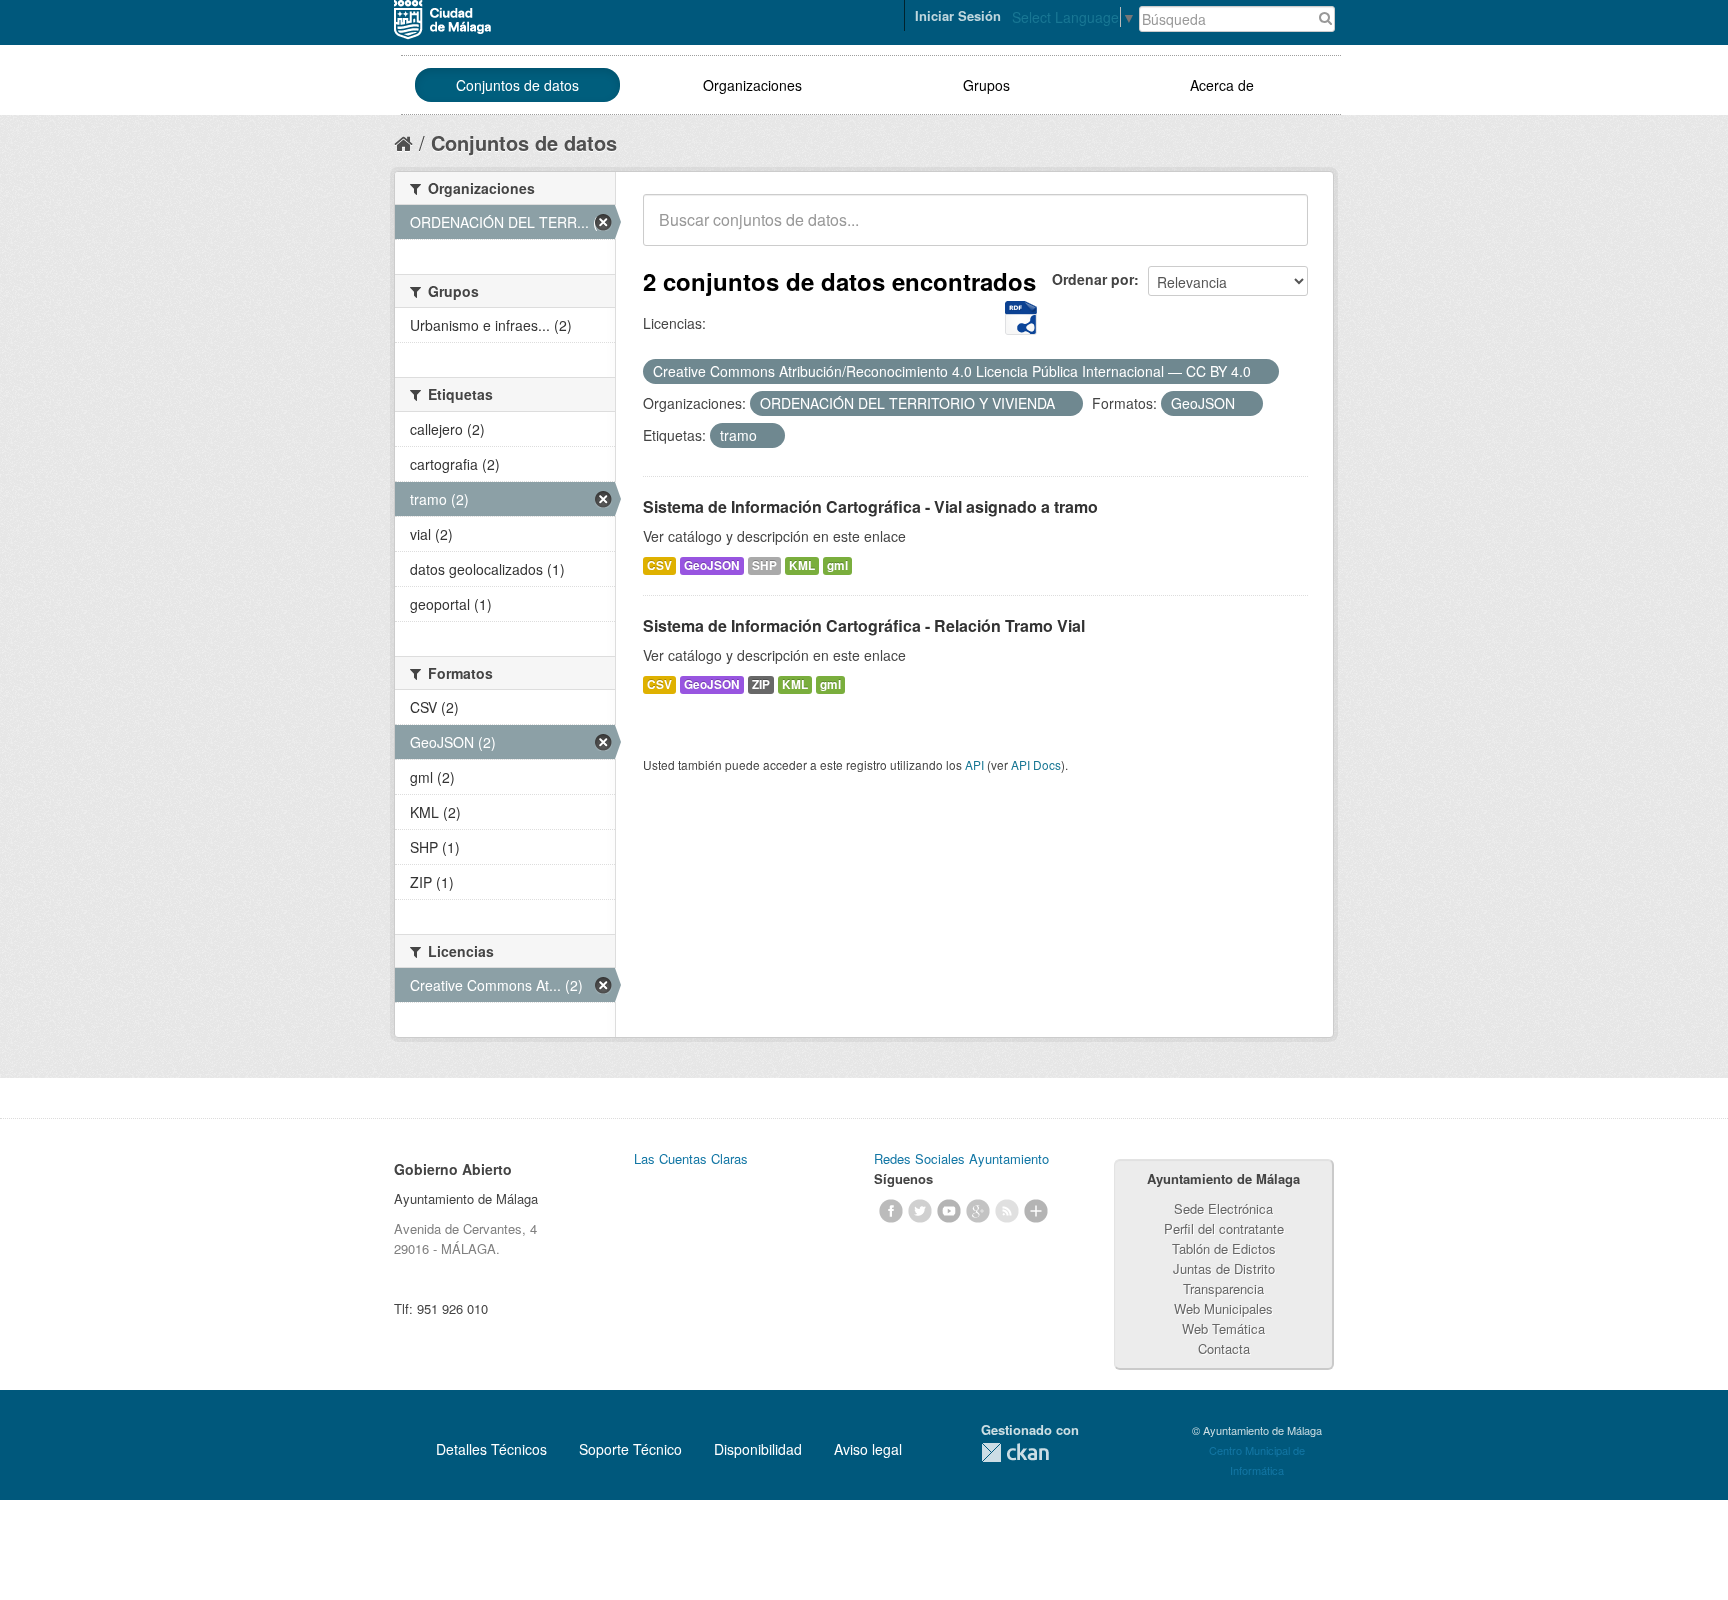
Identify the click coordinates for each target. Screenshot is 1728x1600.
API (974, 764)
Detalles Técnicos (491, 1449)
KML (802, 565)
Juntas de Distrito (1224, 1268)
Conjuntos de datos (517, 85)
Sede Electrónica (1223, 1208)
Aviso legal (868, 1449)
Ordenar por (1093, 279)
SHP (764, 565)
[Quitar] (1262, 372)
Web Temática (1223, 1328)
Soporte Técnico (630, 1449)
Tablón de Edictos (1224, 1248)
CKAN (1015, 1452)
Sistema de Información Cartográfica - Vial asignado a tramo (870, 506)
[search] (1279, 231)
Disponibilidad (758, 1449)
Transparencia (1223, 1288)
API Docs (1036, 764)
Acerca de (1222, 85)
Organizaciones (752, 85)
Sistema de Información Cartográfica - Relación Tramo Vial (864, 625)
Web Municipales (1223, 1308)
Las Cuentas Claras (691, 1158)
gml (837, 565)
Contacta (1224, 1348)
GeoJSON (712, 565)
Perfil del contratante (1224, 1228)
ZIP (761, 684)
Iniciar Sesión (958, 15)
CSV (659, 565)
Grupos (986, 85)
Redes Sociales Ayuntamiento (961, 1158)
